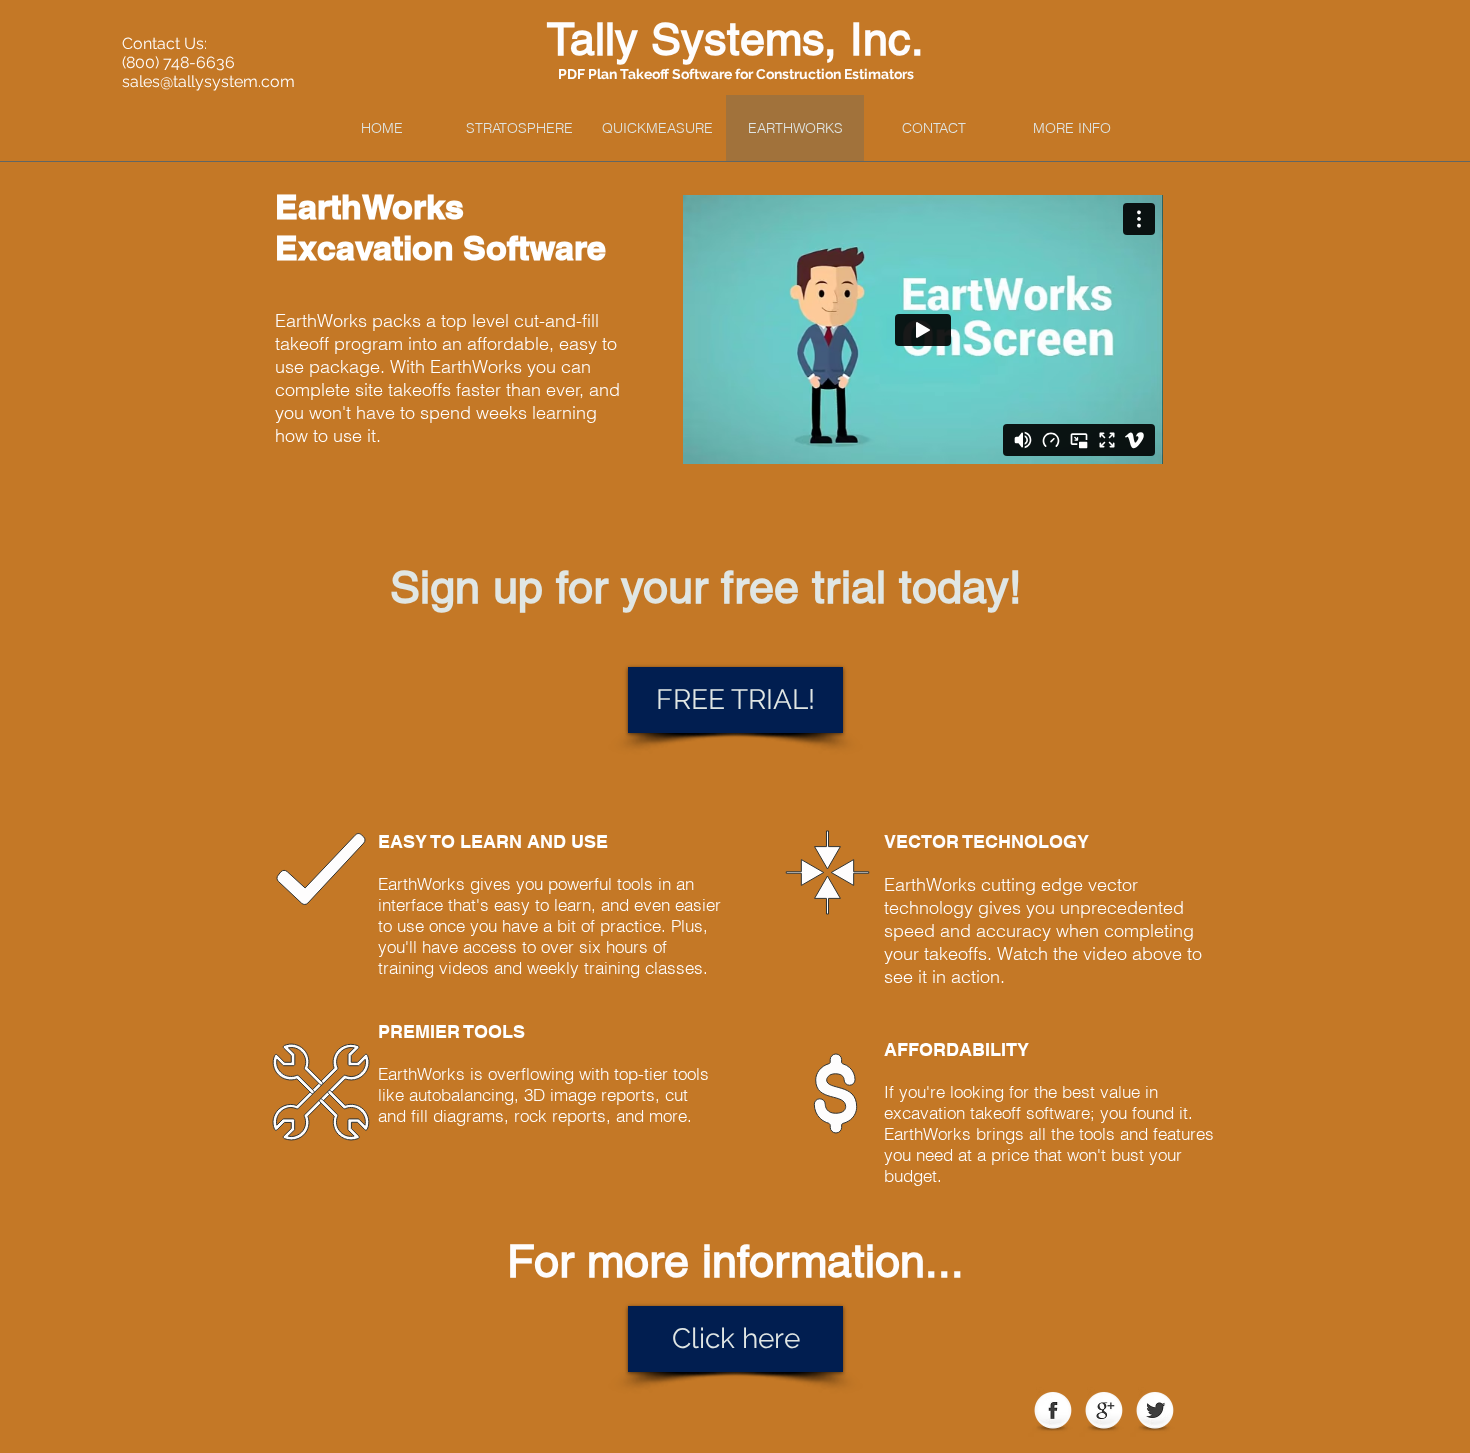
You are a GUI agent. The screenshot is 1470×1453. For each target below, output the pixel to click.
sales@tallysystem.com (208, 81)
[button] (1071, 128)
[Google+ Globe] (1104, 1412)
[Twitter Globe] (1155, 1412)
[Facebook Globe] (1053, 1412)
